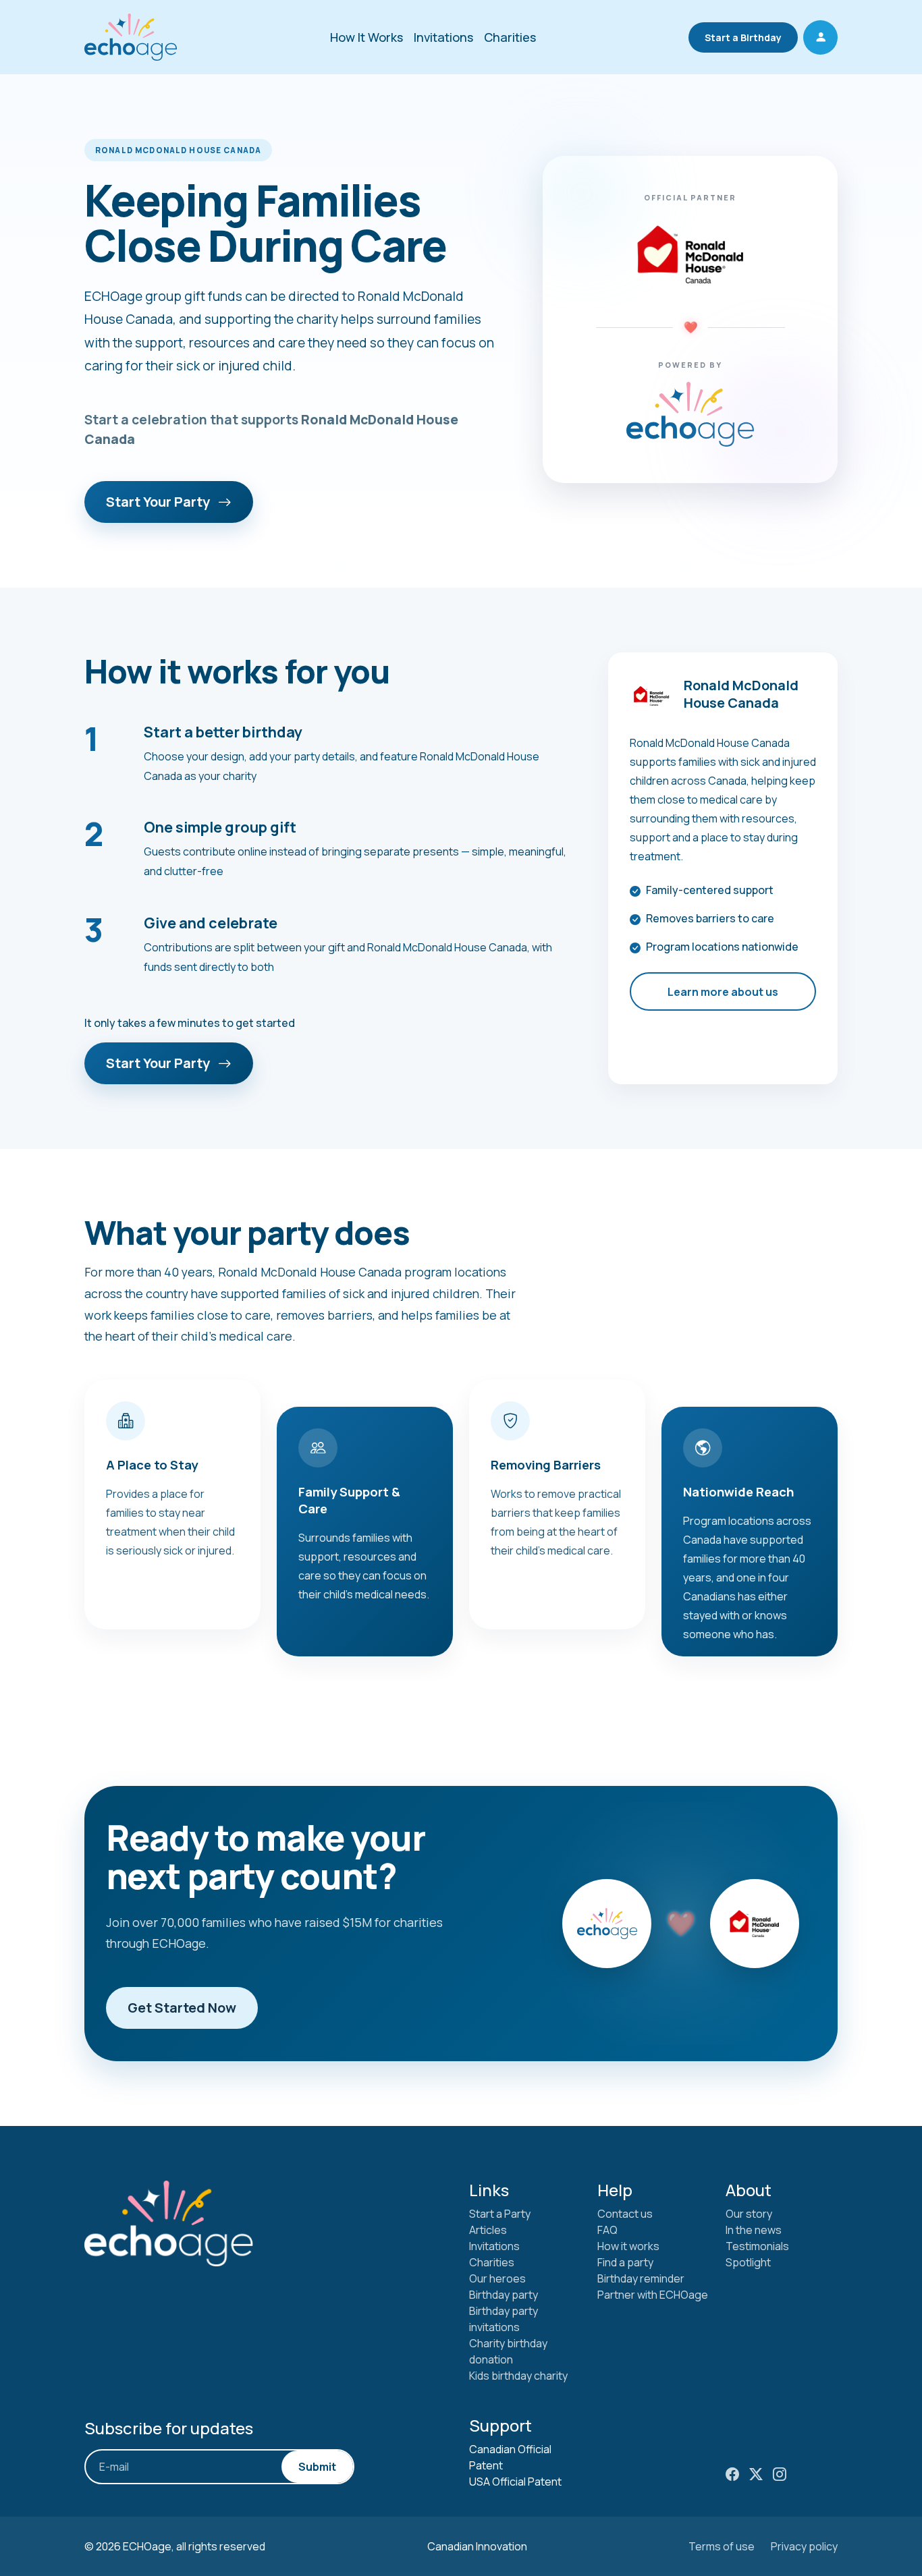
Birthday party (504, 2295)
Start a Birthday (743, 37)
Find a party (625, 2262)
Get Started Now (182, 2008)
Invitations (443, 37)
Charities (510, 37)
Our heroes (497, 2278)
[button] (820, 37)
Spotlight (748, 2262)
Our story (749, 2214)
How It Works (367, 37)
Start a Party (500, 2214)
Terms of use (722, 2546)
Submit (317, 2467)
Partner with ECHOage (653, 2295)
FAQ (607, 2230)
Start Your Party (159, 502)
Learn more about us (723, 992)
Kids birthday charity (518, 2376)
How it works (628, 2246)
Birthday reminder (641, 2278)
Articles (488, 2230)
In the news (754, 2230)
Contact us (625, 2214)
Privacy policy (804, 2546)
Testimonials (757, 2246)
